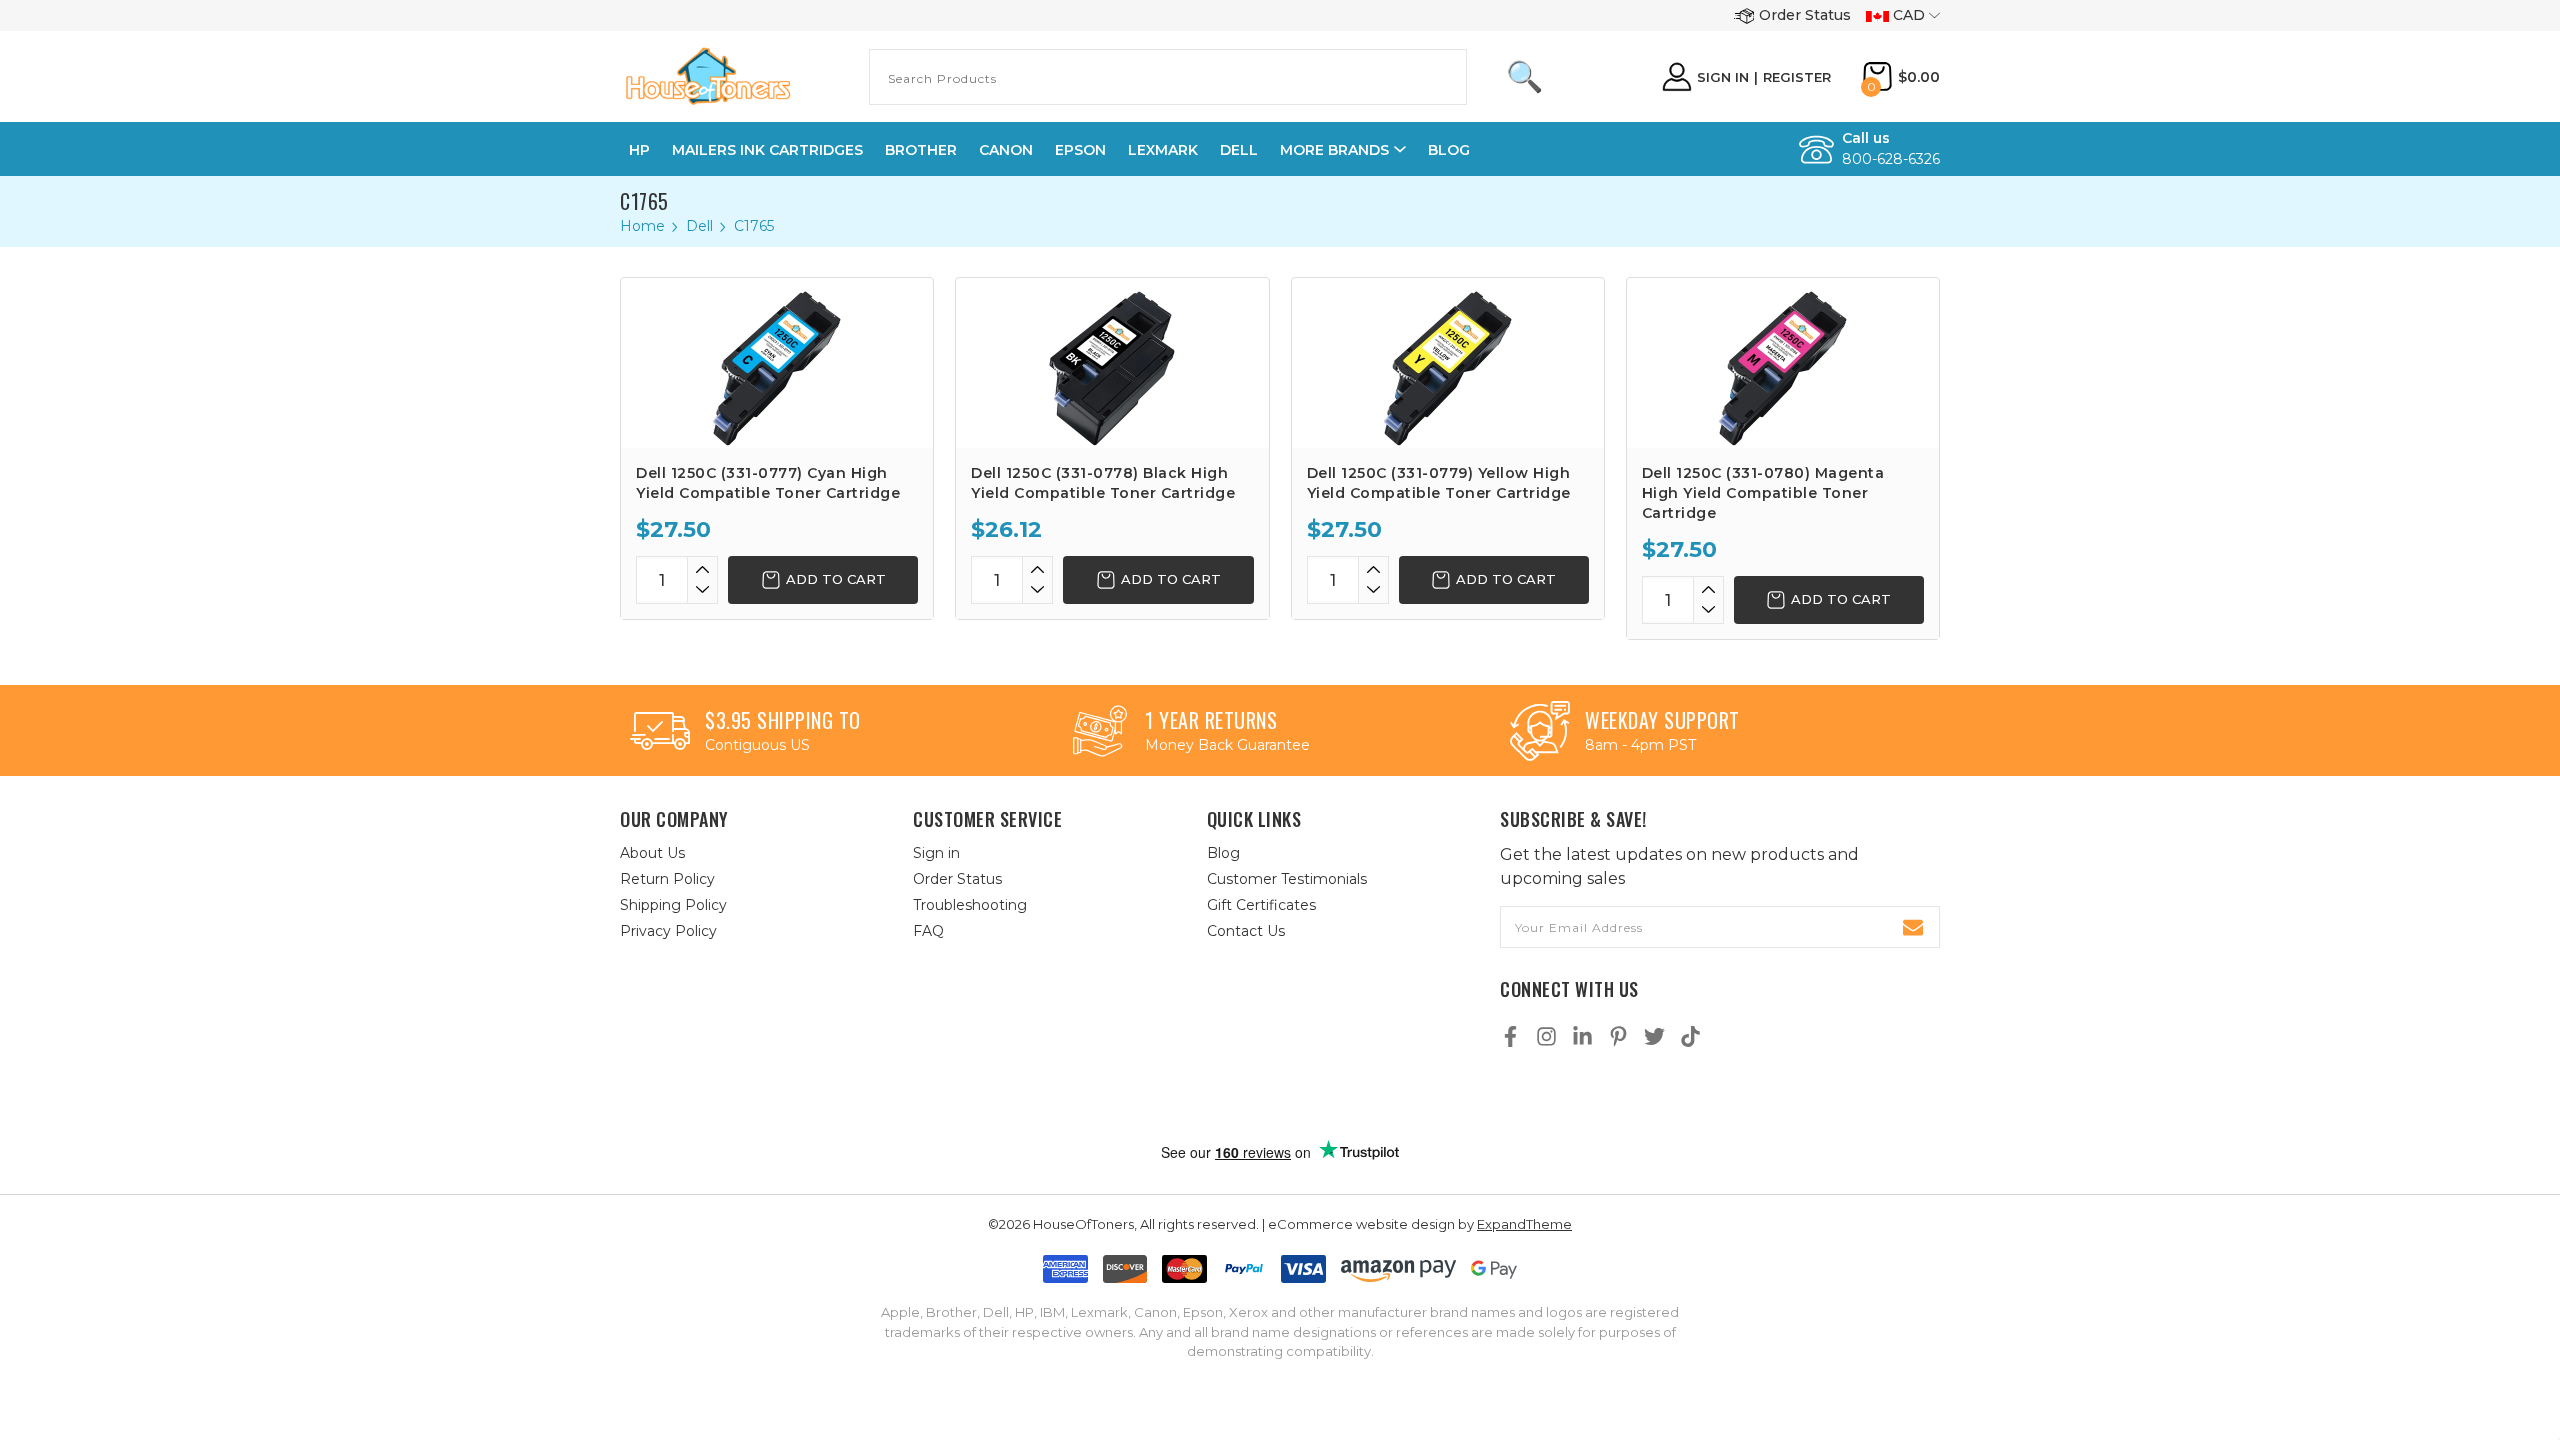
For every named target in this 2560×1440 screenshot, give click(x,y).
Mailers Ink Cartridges (767, 150)
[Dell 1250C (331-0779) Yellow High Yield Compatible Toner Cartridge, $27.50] (1448, 363)
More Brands (1334, 150)
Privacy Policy (668, 931)
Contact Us (1246, 931)
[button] (1301, 1097)
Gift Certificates (1261, 905)
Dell (1239, 150)
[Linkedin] (1582, 1036)
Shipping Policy (673, 905)
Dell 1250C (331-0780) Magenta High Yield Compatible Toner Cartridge (1763, 493)
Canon (1006, 150)
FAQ (928, 931)
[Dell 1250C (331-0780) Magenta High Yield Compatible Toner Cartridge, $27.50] (1783, 363)
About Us (652, 853)
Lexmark (1163, 150)
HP (639, 150)
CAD (1909, 15)
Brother (921, 150)
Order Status (1805, 15)
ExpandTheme (1524, 1224)
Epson (1080, 150)
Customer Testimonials (1287, 879)
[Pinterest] (1618, 1036)
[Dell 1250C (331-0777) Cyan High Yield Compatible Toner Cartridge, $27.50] (777, 363)
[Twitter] (1654, 1036)
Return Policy (667, 879)
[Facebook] (1510, 1036)
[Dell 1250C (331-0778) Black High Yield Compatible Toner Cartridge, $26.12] (1112, 363)
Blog (1449, 150)
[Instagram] (1546, 1036)
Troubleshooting (970, 905)
